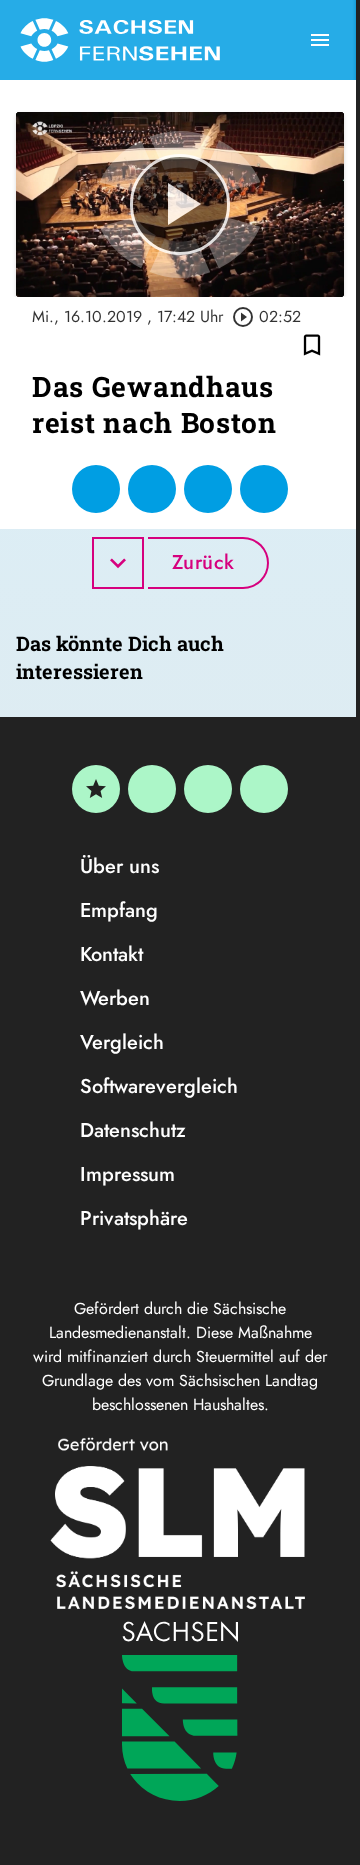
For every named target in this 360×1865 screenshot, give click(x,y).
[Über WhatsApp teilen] (208, 489)
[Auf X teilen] (152, 489)
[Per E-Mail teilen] (264, 489)
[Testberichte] (96, 789)
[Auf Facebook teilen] (96, 489)
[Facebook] (152, 789)
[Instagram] (208, 789)
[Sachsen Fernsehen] (120, 40)
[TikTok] (264, 789)
